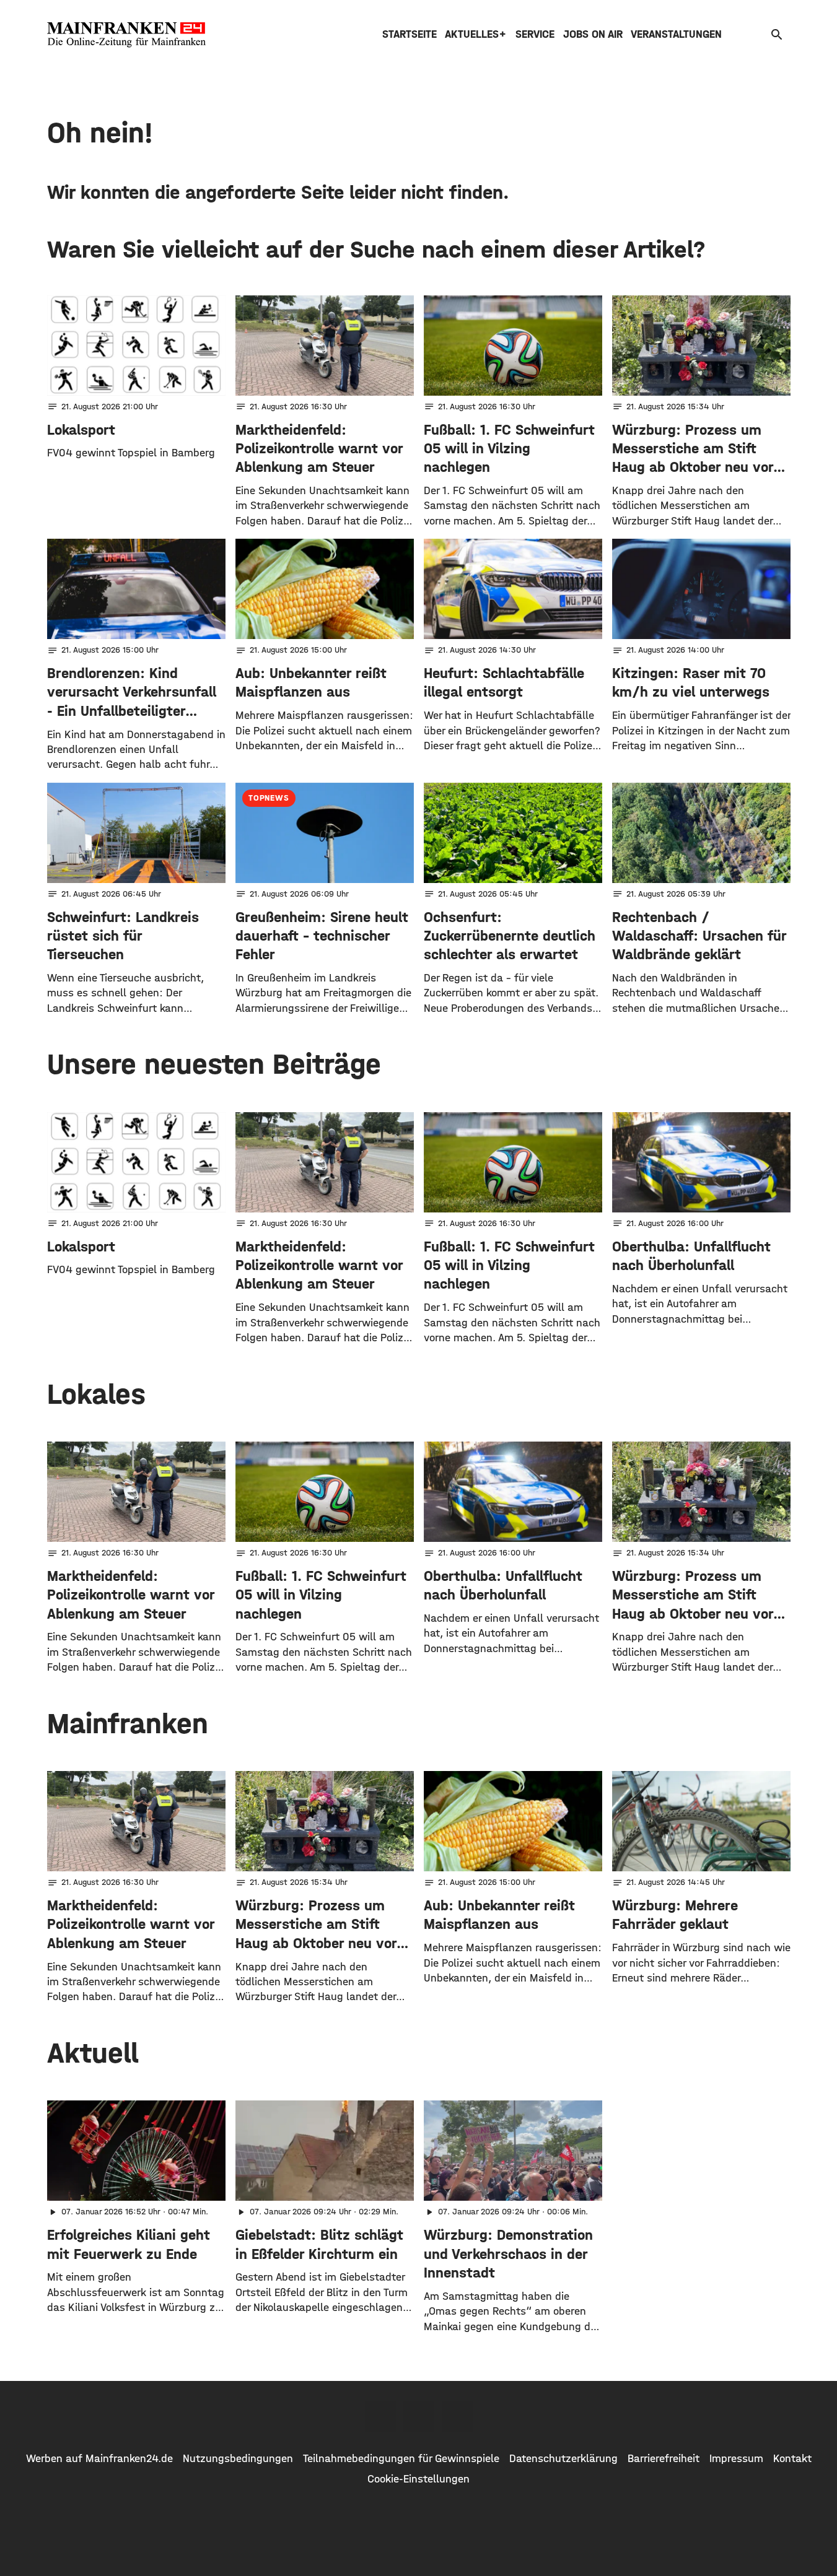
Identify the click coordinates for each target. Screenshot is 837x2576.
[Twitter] (419, 2416)
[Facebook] (380, 2416)
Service (535, 34)
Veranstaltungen (676, 34)
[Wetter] (757, 34)
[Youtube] (457, 2416)
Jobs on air (593, 34)
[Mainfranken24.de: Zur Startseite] (126, 35)
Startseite (410, 34)
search (777, 35)
